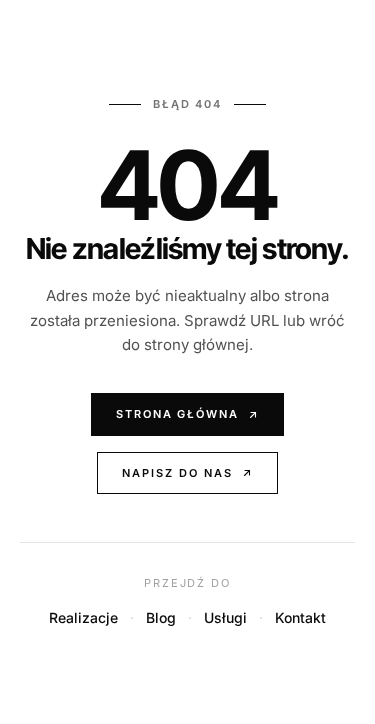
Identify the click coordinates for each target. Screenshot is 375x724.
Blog (161, 617)
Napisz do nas (177, 473)
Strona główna (178, 414)
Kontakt (300, 617)
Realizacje (83, 617)
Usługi (225, 617)
